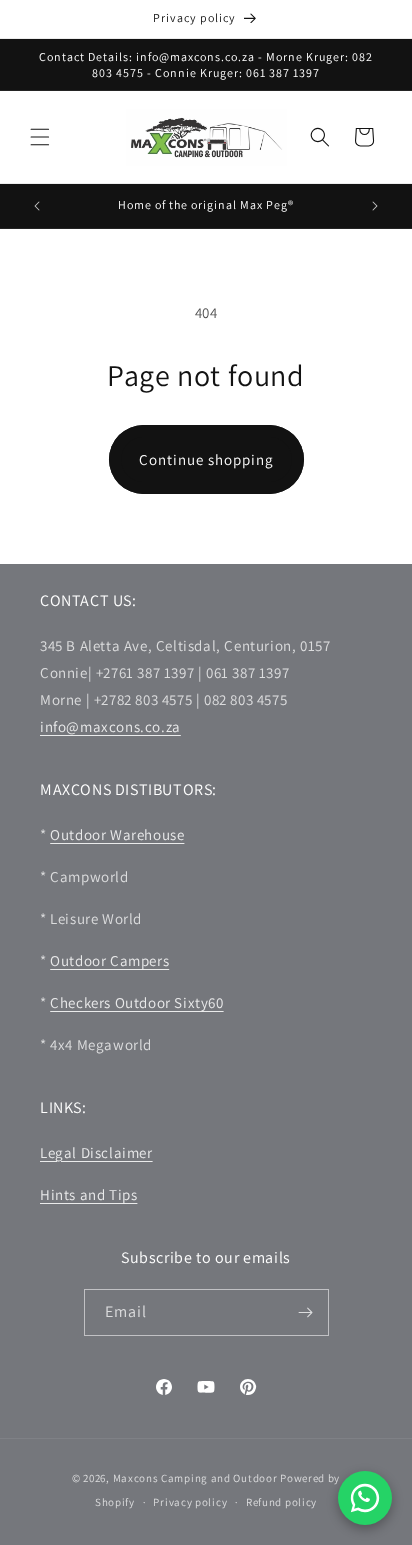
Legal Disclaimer (96, 1152)
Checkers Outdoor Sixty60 (136, 1002)
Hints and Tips (88, 1194)
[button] (40, 137)
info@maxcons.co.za (110, 726)
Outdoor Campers (109, 960)
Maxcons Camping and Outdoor (195, 1478)
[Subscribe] (306, 1312)
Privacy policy (190, 1502)
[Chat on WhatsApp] (365, 1498)
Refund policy (281, 1502)
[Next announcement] (375, 206)
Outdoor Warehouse (117, 834)
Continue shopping (206, 459)
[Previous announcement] (37, 206)
